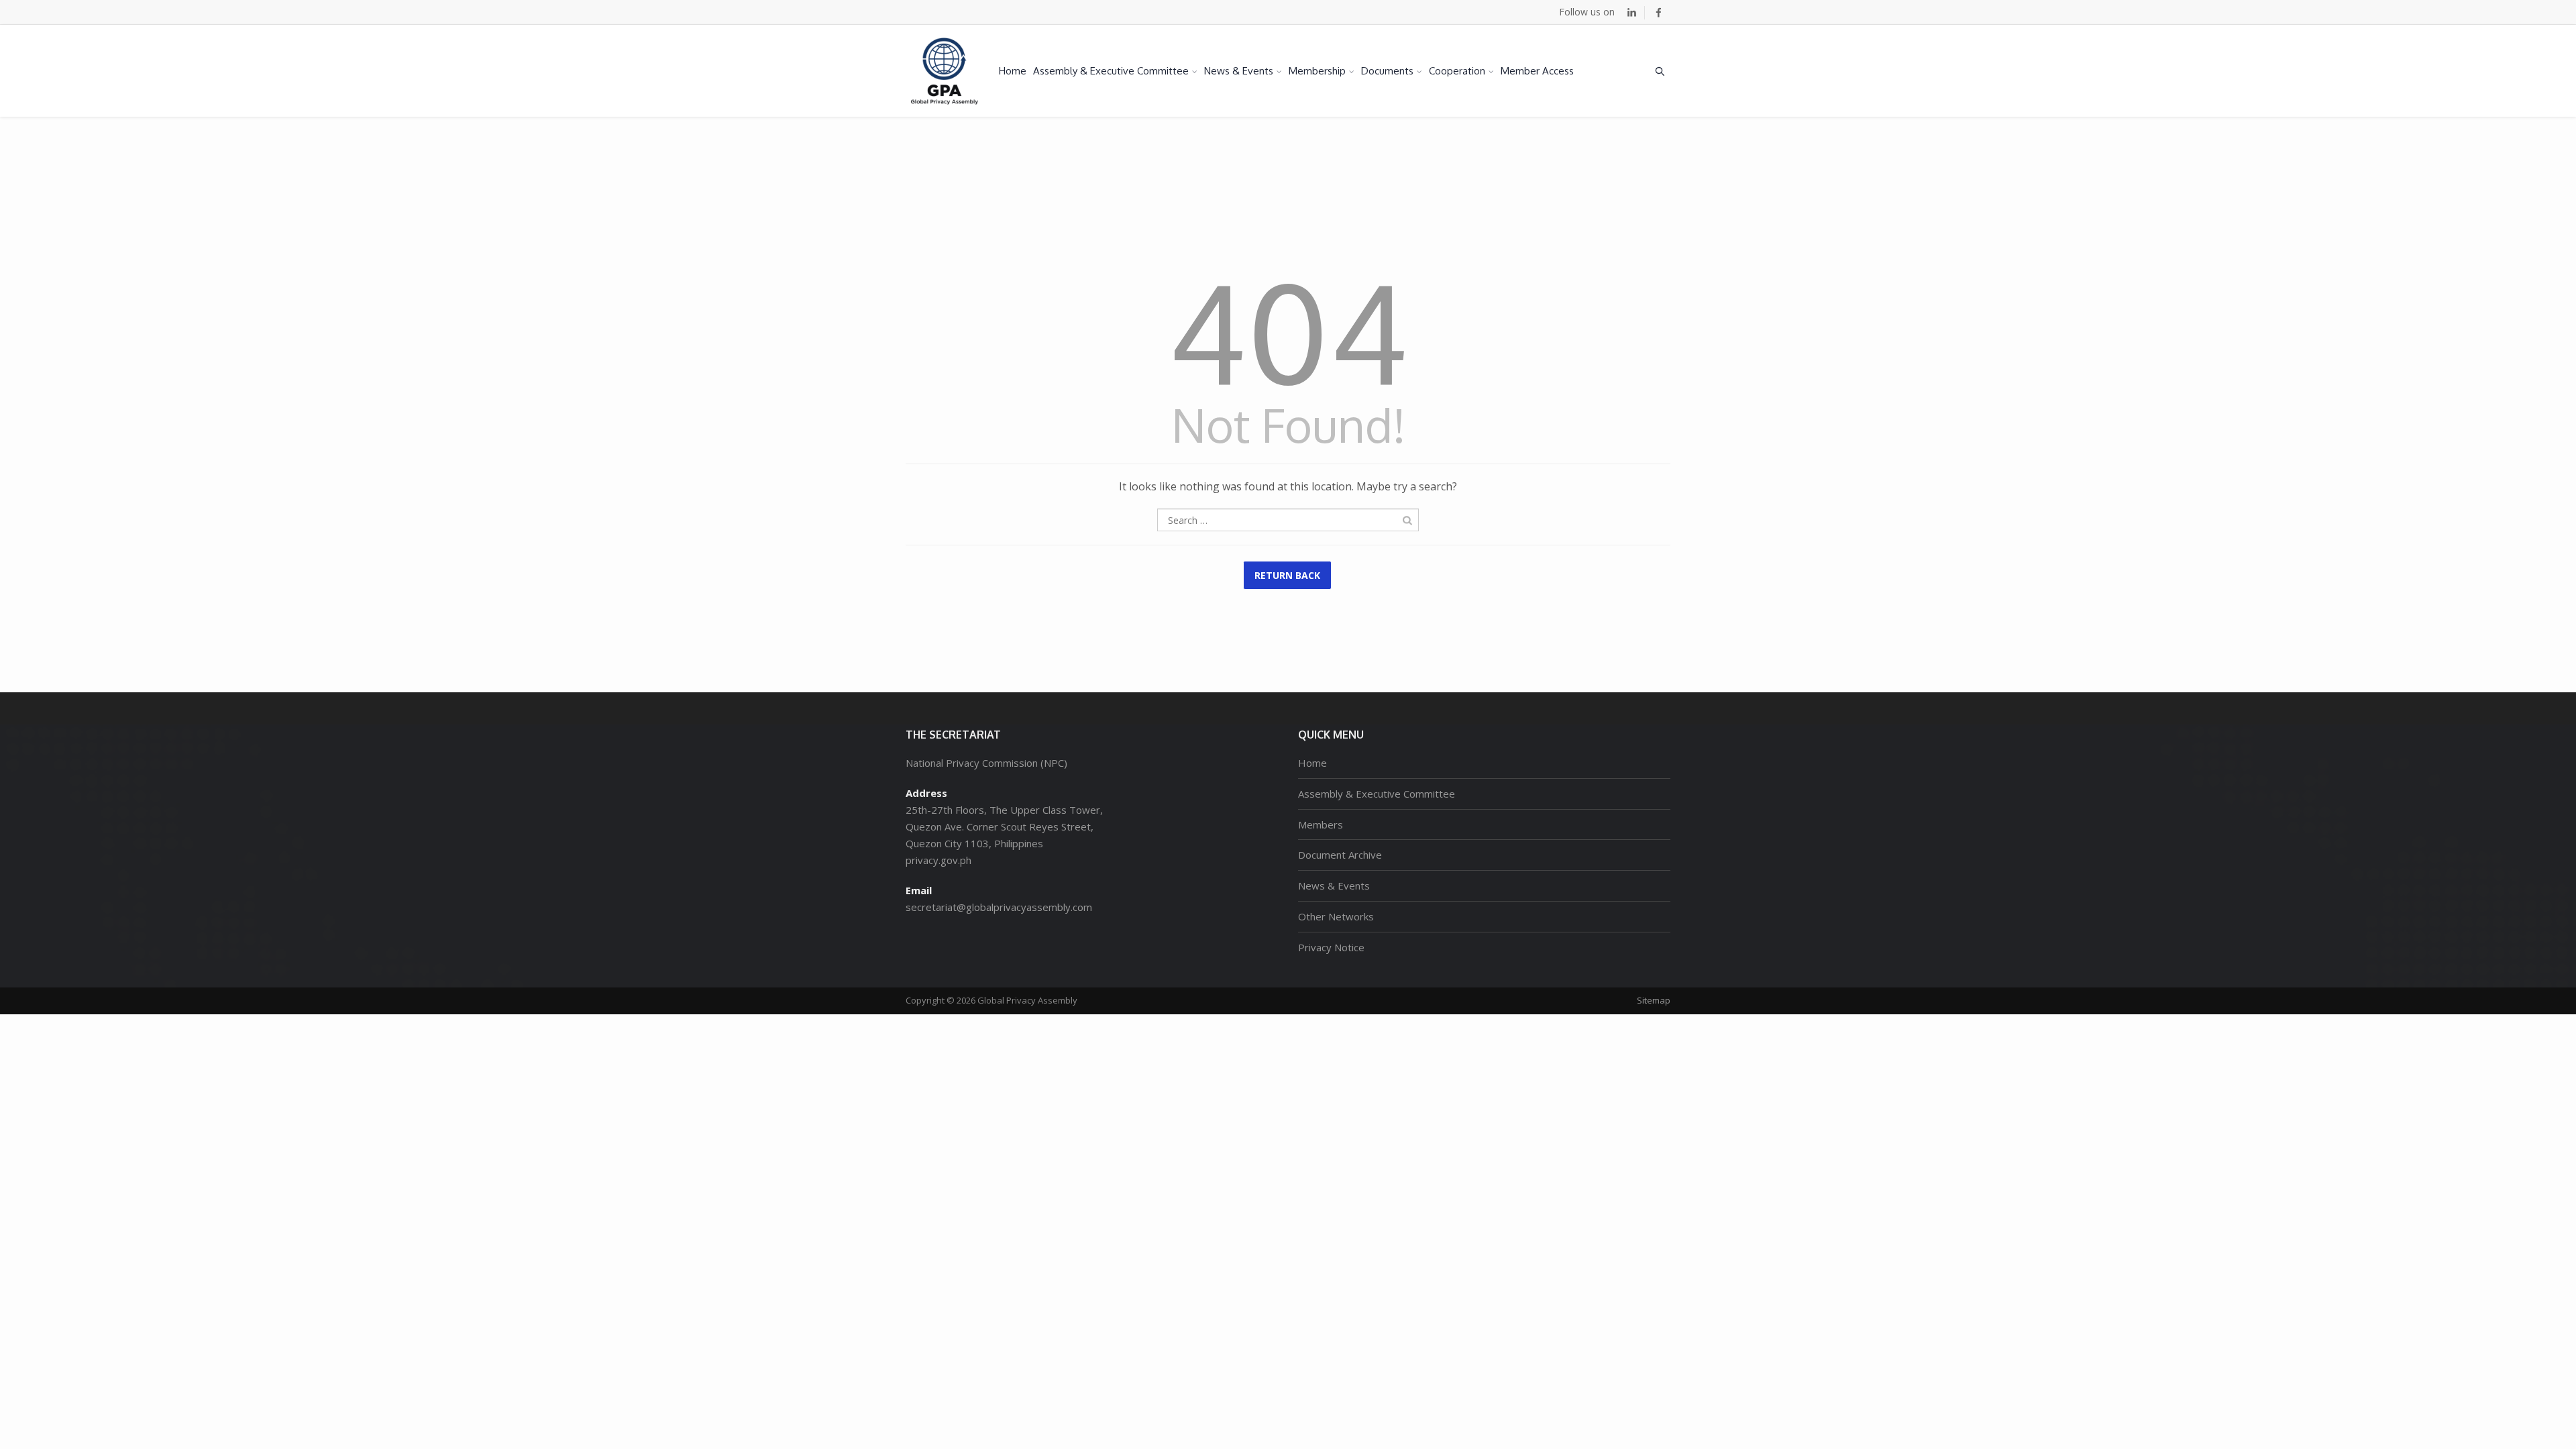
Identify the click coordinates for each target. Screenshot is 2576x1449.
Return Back (1287, 575)
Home (1013, 71)
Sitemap (1654, 1000)
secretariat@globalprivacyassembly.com (999, 907)
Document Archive (1340, 855)
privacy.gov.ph (938, 860)
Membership (1317, 71)
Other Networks (1336, 916)
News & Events (1239, 71)
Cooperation (1457, 71)
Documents (1387, 71)
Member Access (1537, 71)
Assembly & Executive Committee (1111, 71)
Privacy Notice (1331, 947)
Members (1321, 824)
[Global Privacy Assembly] (945, 71)
